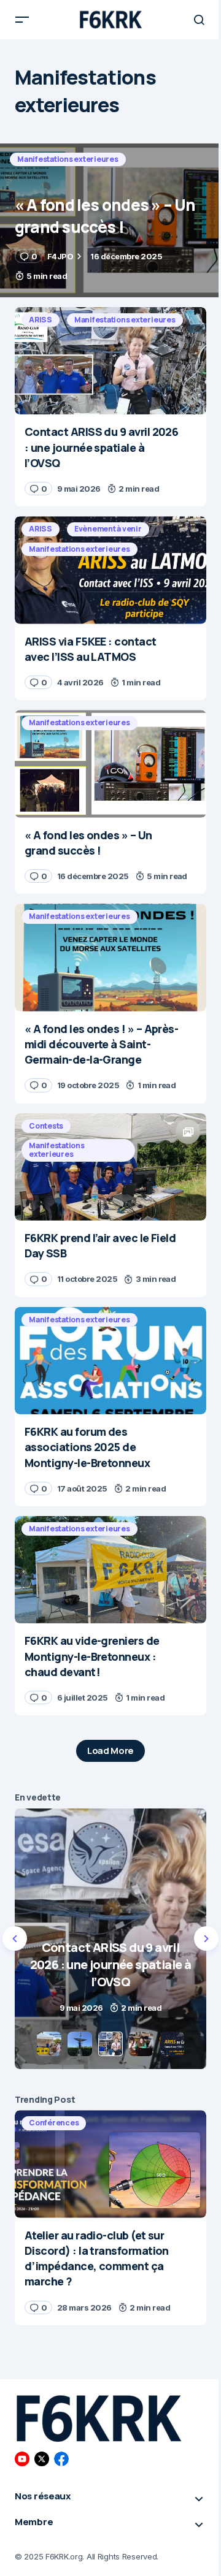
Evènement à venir (108, 529)
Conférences (54, 2123)
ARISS (41, 320)
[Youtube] (22, 2459)
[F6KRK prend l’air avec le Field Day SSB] (110, 1167)
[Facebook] (61, 2459)
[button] (22, 20)
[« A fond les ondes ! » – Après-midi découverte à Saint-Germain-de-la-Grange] (110, 958)
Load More (110, 1751)
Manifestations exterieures (68, 159)
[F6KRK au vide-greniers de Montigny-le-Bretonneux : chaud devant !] (110, 1570)
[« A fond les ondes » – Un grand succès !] (110, 220)
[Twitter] (42, 2459)
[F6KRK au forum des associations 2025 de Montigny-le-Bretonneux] (110, 1361)
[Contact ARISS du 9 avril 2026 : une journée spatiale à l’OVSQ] (110, 361)
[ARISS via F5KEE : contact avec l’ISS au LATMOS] (110, 570)
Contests (46, 1126)
